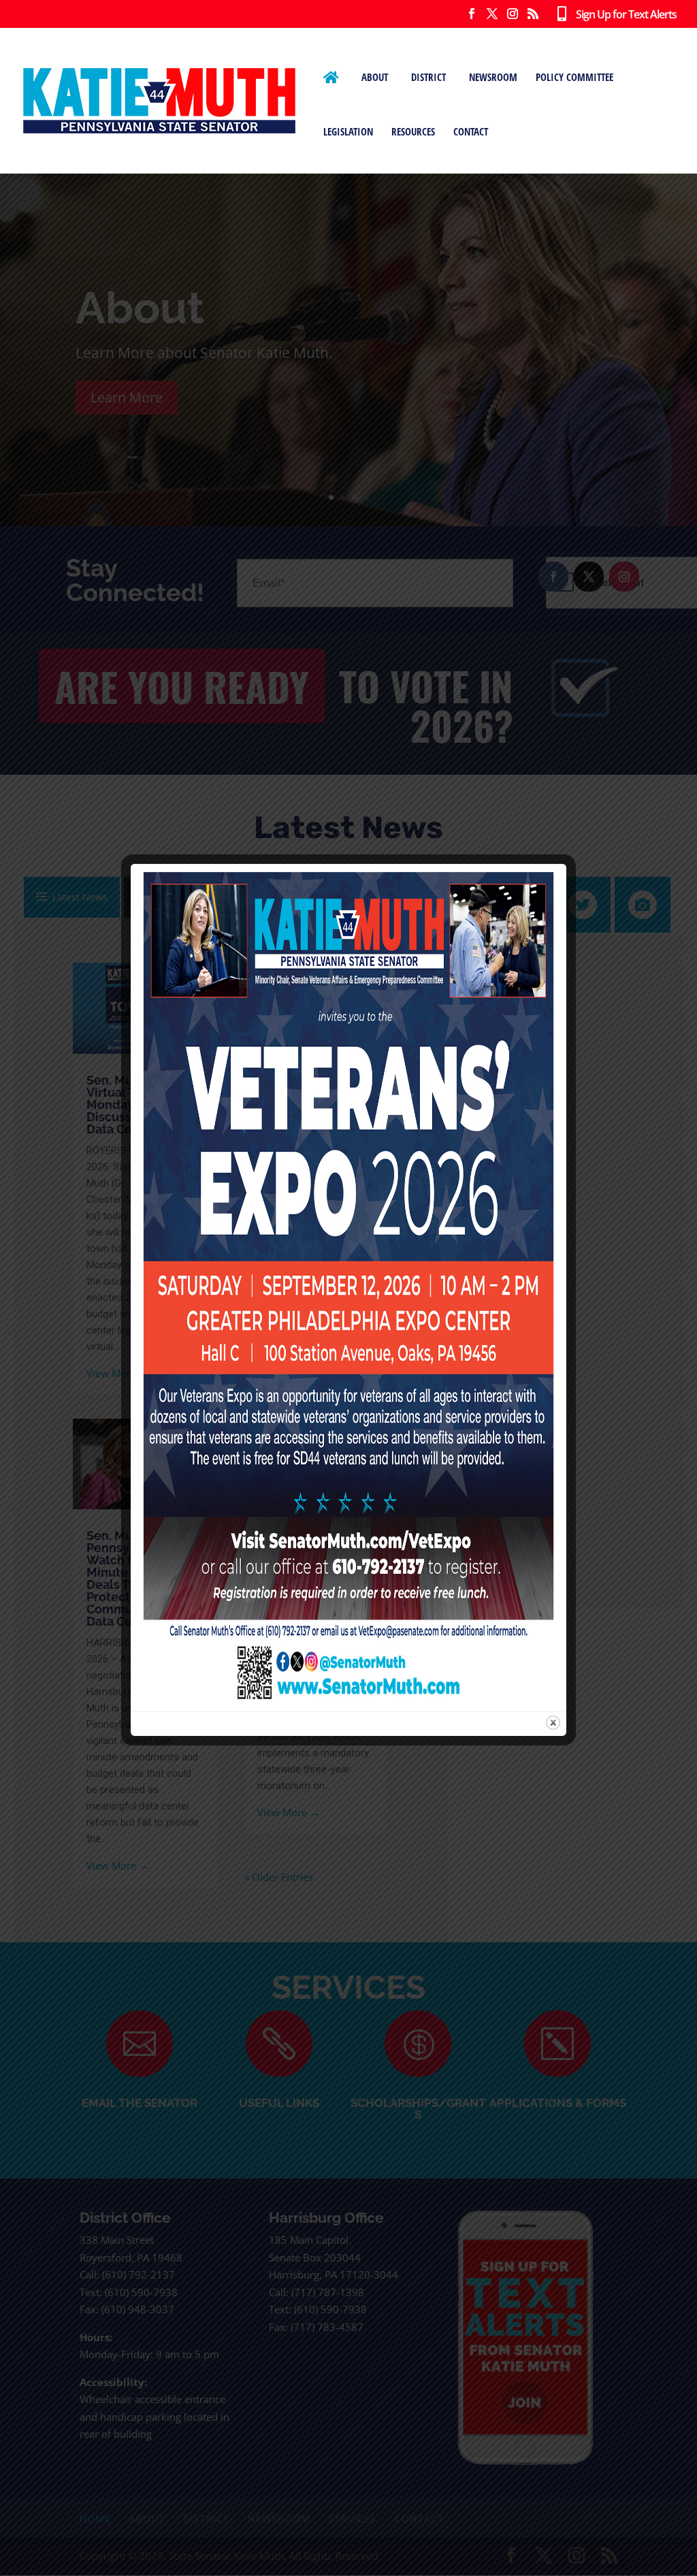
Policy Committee (574, 77)
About (375, 77)
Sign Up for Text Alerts (621, 15)
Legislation (348, 131)
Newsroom (493, 77)
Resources (413, 131)
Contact (471, 131)
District (428, 77)
